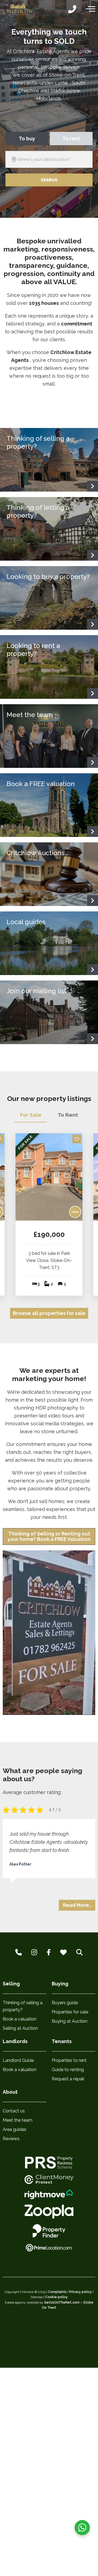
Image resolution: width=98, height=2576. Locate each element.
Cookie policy (56, 2297)
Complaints (57, 2292)
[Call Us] (72, 10)
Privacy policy (80, 2292)
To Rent (68, 1115)
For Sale (31, 1115)
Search (49, 180)
